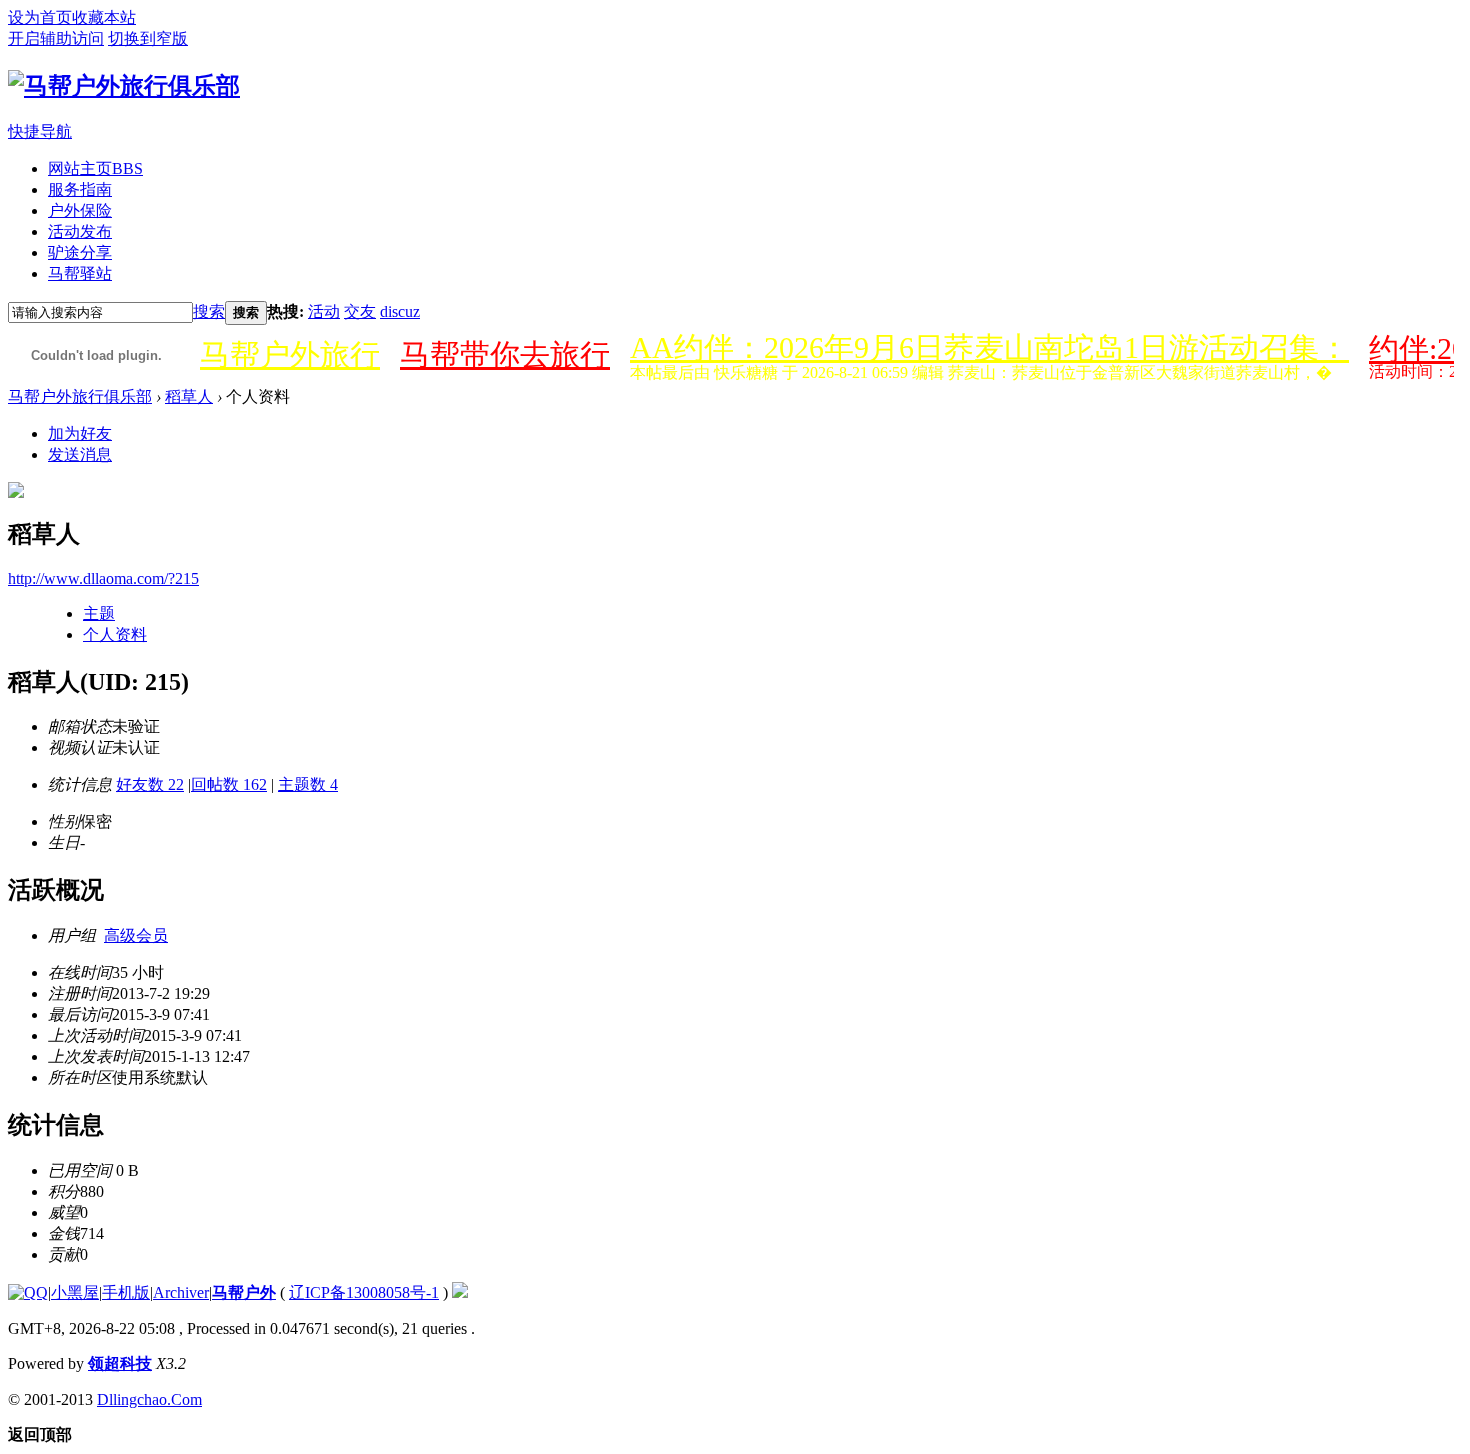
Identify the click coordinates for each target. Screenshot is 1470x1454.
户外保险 (80, 210)
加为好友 (80, 433)
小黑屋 (75, 1292)
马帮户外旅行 (290, 354)
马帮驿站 (80, 273)
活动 (324, 311)
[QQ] (28, 1292)
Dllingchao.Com (149, 1399)
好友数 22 (150, 784)
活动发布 (80, 231)
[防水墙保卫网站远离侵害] (460, 1292)
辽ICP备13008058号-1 (364, 1292)
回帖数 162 (229, 784)
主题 (99, 613)
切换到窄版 (148, 38)
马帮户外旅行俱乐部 (80, 396)
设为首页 (40, 17)
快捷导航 (40, 131)
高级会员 (136, 935)
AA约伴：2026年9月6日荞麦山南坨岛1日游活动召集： (989, 347)
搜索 (209, 311)
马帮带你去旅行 (505, 354)
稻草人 (189, 396)
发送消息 (80, 454)
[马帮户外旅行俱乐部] (124, 86)
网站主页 (95, 168)
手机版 (126, 1292)
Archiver (181, 1292)
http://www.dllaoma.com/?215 (103, 578)
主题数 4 (308, 784)
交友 (360, 311)
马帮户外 (244, 1292)
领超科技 (120, 1363)
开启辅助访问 (56, 38)
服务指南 (80, 189)
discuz (400, 311)
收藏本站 (104, 17)
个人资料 (115, 634)
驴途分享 (80, 252)
